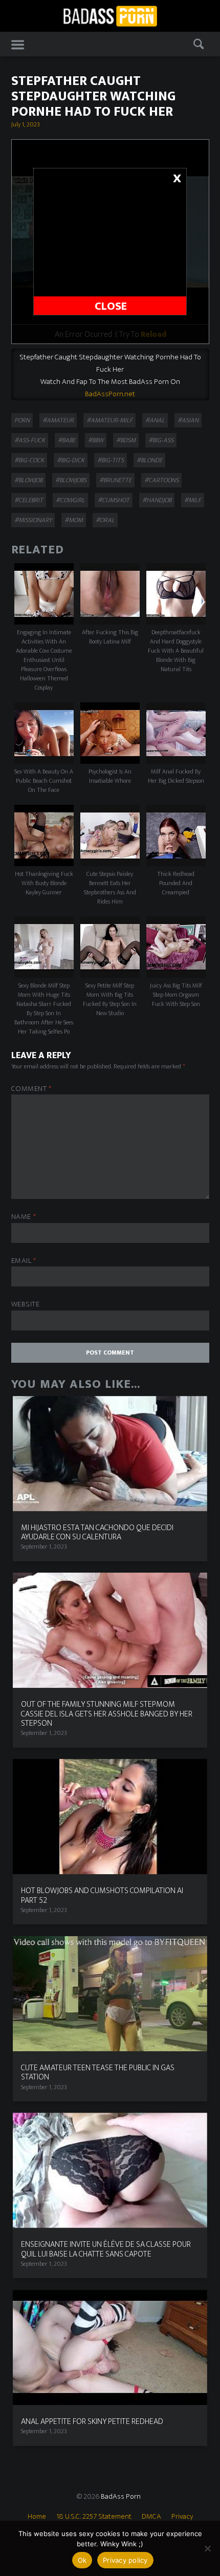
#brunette (115, 480)
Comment (31, 1089)
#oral (105, 520)
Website (26, 1305)
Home (37, 2516)
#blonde (149, 460)
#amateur (58, 420)
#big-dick (71, 460)
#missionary (33, 520)
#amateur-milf (109, 420)
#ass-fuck (30, 440)
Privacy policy (125, 2560)
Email (24, 1261)
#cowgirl (70, 500)
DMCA (151, 2516)
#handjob (157, 500)
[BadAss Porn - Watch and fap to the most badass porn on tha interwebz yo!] (110, 15)
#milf (193, 500)
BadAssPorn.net (110, 394)
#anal (155, 420)
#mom (74, 520)
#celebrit (29, 500)
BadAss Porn (121, 2496)
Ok (82, 2560)
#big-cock (29, 460)
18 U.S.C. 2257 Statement (94, 2516)
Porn (22, 420)
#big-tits (111, 460)
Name (24, 1217)
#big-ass (161, 440)
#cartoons (161, 480)
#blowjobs (71, 480)
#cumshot (114, 500)
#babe (67, 440)
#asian (188, 420)
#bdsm (126, 440)
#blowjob (28, 480)
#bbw (96, 440)
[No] (207, 2548)
